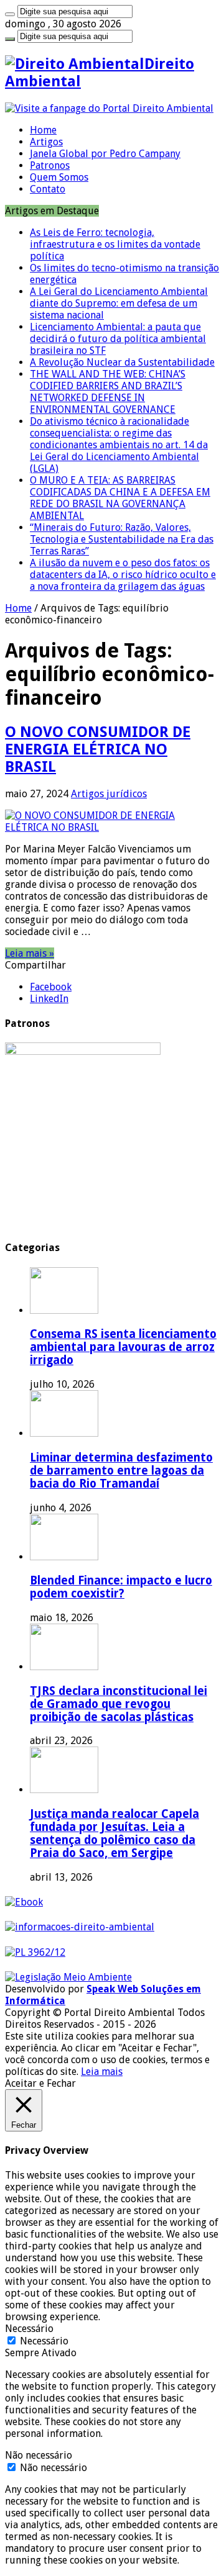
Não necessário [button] (39, 2455)
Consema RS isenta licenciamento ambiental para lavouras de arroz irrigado (123, 1347)
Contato (48, 189)
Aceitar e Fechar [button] (40, 2083)
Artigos (46, 142)
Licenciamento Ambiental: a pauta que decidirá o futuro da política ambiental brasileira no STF (118, 339)
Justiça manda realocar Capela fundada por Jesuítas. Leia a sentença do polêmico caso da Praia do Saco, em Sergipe (114, 1833)
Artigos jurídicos (109, 794)
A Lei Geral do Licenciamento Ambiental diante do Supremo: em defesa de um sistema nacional (119, 303)
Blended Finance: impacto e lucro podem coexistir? (121, 1587)
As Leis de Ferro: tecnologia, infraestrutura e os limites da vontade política (115, 244)
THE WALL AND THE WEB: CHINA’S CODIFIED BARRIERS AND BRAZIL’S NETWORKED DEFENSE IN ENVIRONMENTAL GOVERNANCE (108, 392)
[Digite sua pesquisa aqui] (10, 14)
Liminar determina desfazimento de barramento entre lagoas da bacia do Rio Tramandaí (121, 1471)
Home (43, 130)
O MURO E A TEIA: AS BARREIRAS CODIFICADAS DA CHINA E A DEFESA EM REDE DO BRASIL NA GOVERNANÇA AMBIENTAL (120, 498)
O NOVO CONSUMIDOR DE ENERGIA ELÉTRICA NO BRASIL (98, 749)
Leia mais (102, 2072)
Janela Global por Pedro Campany (105, 154)
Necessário (44, 2341)
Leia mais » (30, 953)
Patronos (50, 165)
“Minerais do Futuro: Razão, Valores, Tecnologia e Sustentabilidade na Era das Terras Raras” (122, 539)
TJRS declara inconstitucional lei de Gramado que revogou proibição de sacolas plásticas (119, 1704)
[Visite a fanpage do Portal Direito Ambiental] (109, 108)
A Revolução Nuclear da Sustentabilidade (122, 362)
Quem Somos (59, 177)
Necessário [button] (29, 2329)
